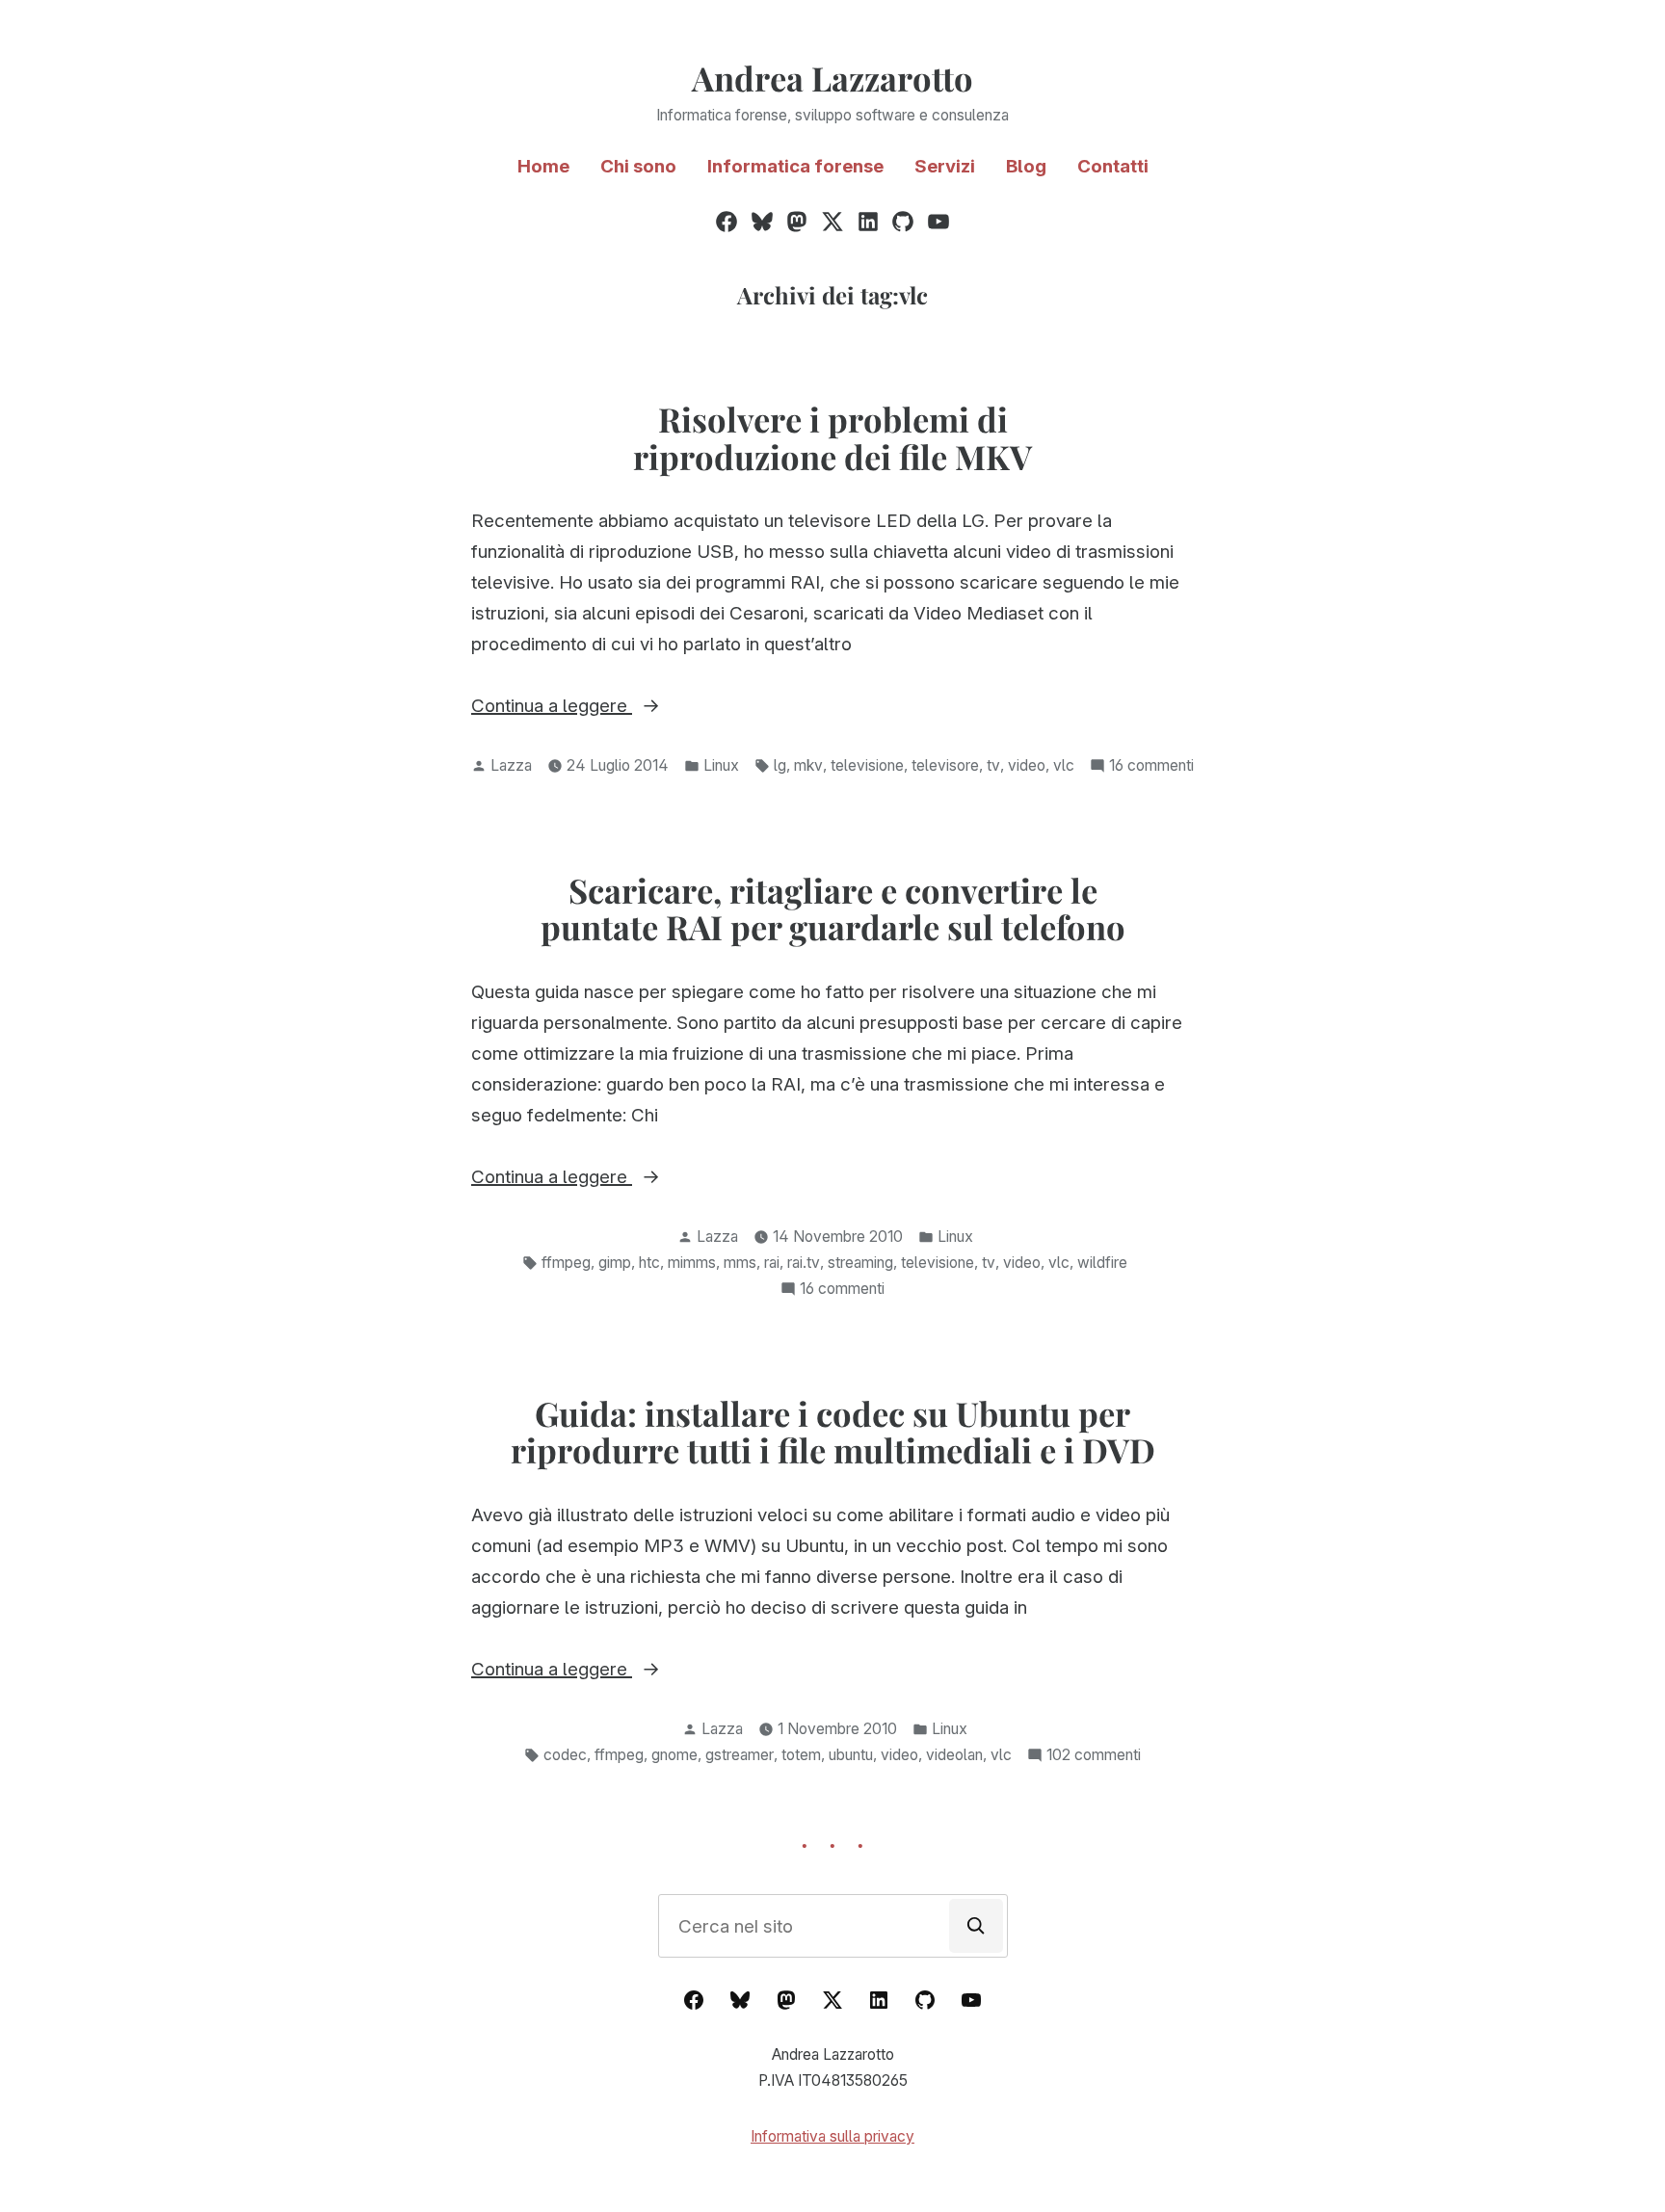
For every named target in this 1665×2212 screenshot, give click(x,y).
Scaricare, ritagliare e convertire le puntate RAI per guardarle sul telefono (833, 909)
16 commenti (1151, 767)
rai (772, 1263)
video (1027, 765)
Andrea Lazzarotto (832, 78)
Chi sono (638, 166)
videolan (954, 1755)
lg (780, 765)
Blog (1026, 166)
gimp (615, 1263)
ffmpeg (566, 1263)
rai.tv (804, 1263)
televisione (867, 765)
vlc (1064, 765)
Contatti (1113, 166)
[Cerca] (976, 1926)
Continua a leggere (603, 708)
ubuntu (851, 1755)
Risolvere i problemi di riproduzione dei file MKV (832, 438)
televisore (945, 765)
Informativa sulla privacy (832, 2136)
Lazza (511, 765)
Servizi (945, 166)
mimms (692, 1263)
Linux (721, 765)
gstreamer (740, 1755)
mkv (808, 765)
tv (993, 765)
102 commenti (1094, 1757)
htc (649, 1263)
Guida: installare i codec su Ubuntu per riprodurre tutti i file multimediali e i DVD (833, 1432)
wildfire (1102, 1263)
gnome (674, 1755)
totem (801, 1755)
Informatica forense (795, 166)
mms (740, 1263)
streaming (860, 1263)
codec (565, 1755)
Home (543, 166)
